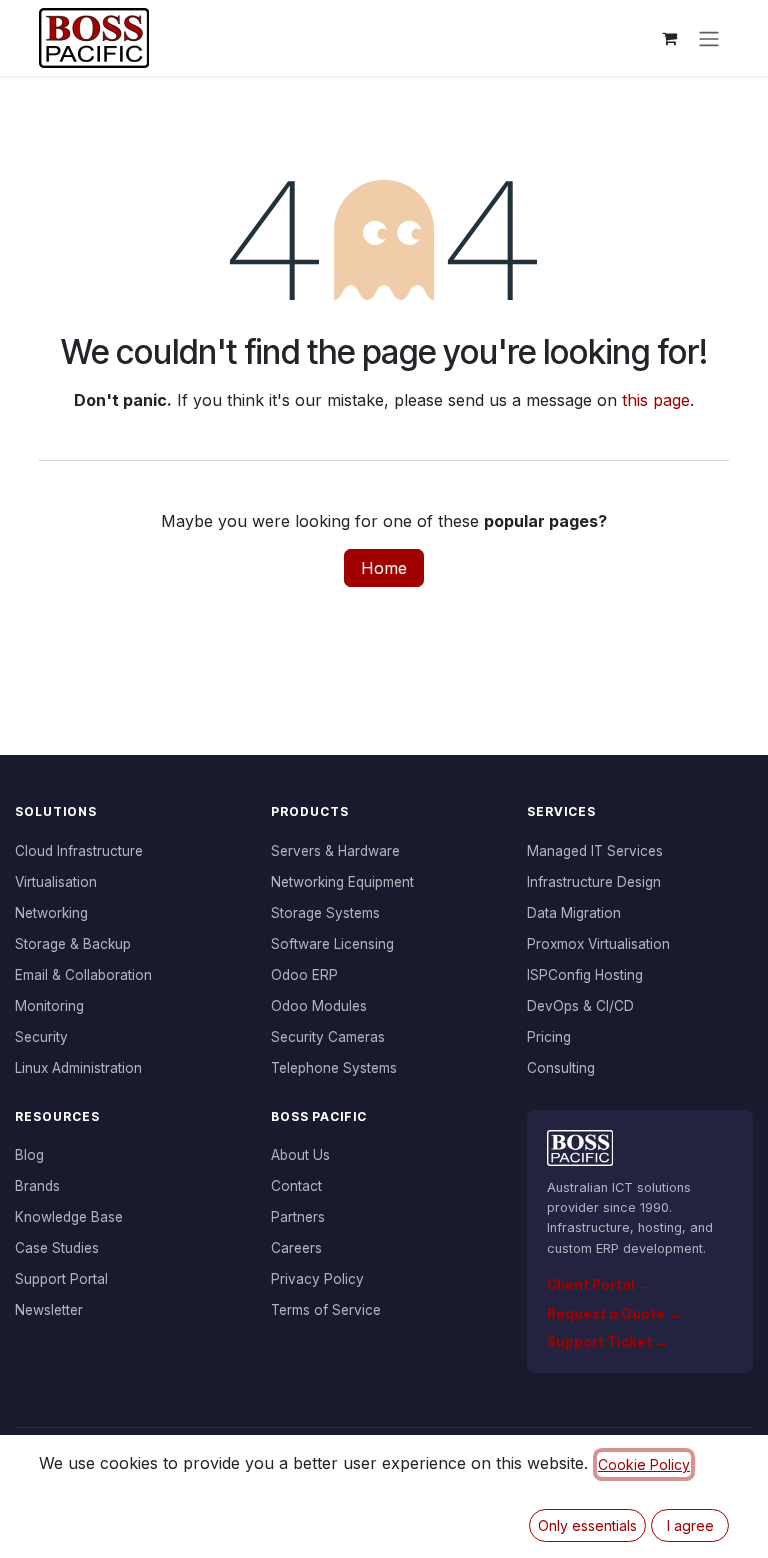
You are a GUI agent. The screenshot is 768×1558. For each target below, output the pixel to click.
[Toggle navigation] (709, 38)
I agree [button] (690, 1525)
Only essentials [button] (587, 1525)
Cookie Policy (644, 1464)
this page (656, 400)
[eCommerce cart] (669, 38)
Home (384, 568)
